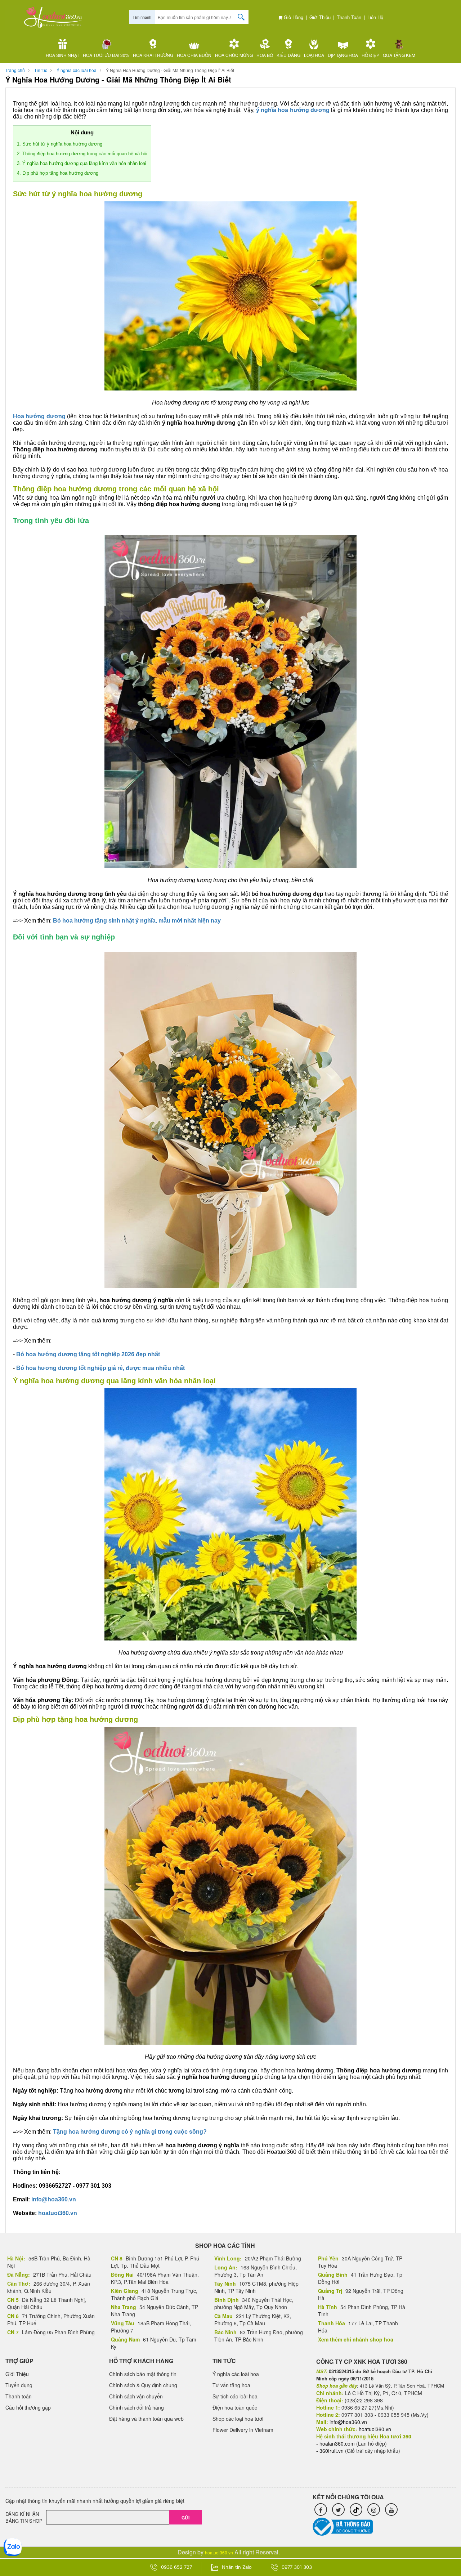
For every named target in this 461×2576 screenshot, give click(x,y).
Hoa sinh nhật (62, 55)
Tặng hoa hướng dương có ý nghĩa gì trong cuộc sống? (130, 2132)
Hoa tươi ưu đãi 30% (106, 55)
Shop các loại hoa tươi (238, 2419)
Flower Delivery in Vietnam (243, 2430)
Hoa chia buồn (194, 55)
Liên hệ (375, 17)
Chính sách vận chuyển (136, 2396)
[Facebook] (321, 2510)
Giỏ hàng (293, 17)
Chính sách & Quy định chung (143, 2385)
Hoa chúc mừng (234, 55)
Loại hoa (314, 55)
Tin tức (41, 70)
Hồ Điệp (370, 55)
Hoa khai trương (153, 55)
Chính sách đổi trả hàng (136, 2407)
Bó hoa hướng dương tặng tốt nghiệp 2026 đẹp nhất (88, 1354)
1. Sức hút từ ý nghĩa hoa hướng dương (60, 144)
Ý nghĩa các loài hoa (77, 70)
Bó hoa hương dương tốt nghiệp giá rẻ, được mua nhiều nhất (100, 1368)
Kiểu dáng (288, 55)
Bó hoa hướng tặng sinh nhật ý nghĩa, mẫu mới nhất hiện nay (137, 921)
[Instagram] (374, 2510)
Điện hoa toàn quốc (235, 2407)
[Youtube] (391, 2510)
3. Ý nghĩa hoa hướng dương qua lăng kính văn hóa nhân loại (82, 163)
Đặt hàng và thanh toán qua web (146, 2419)
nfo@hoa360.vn (54, 2199)
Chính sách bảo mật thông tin (143, 2374)
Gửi (185, 2518)
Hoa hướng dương (39, 416)
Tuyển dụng (19, 2385)
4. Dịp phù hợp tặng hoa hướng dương (58, 173)
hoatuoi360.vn (58, 2213)
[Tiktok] (356, 2510)
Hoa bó (265, 55)
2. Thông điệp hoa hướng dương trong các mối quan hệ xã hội (82, 154)
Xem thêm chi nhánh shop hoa (356, 2339)
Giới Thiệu (320, 17)
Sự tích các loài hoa (235, 2396)
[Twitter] (338, 2510)
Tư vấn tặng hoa (231, 2385)
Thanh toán (349, 17)
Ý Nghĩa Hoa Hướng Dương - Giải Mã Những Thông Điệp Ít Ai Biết (170, 70)
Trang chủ (15, 70)
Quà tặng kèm (399, 55)
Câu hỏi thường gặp (28, 2407)
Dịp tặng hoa (343, 55)
